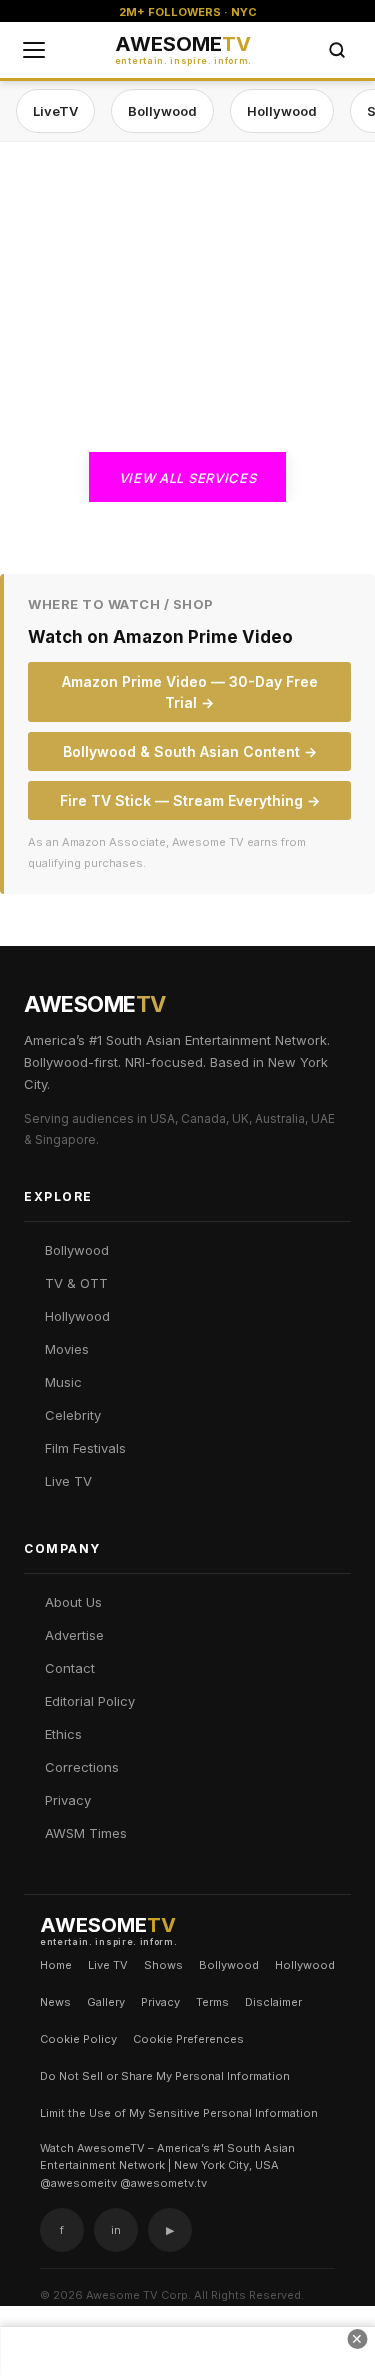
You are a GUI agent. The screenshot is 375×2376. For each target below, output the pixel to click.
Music (63, 1382)
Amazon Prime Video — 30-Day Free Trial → (190, 692)
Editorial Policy (90, 1701)
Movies (67, 1349)
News (55, 2002)
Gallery (106, 2002)
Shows (163, 1965)
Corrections (82, 1767)
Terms (212, 2002)
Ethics (63, 1734)
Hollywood (282, 111)
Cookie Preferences (188, 2039)
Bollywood (162, 111)
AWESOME (183, 50)
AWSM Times (86, 1833)
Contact (70, 1668)
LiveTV (55, 111)
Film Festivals (85, 1448)
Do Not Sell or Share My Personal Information (165, 2076)
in (116, 2230)
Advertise (74, 1635)
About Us (73, 1602)
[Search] (337, 50)
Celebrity (73, 1415)
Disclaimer (273, 2002)
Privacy (68, 1800)
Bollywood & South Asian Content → (190, 751)
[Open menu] (34, 50)
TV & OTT (76, 1283)
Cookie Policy (78, 2039)
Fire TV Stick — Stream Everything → (190, 800)
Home (56, 1965)
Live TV (68, 1481)
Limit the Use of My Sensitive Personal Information (179, 2113)
